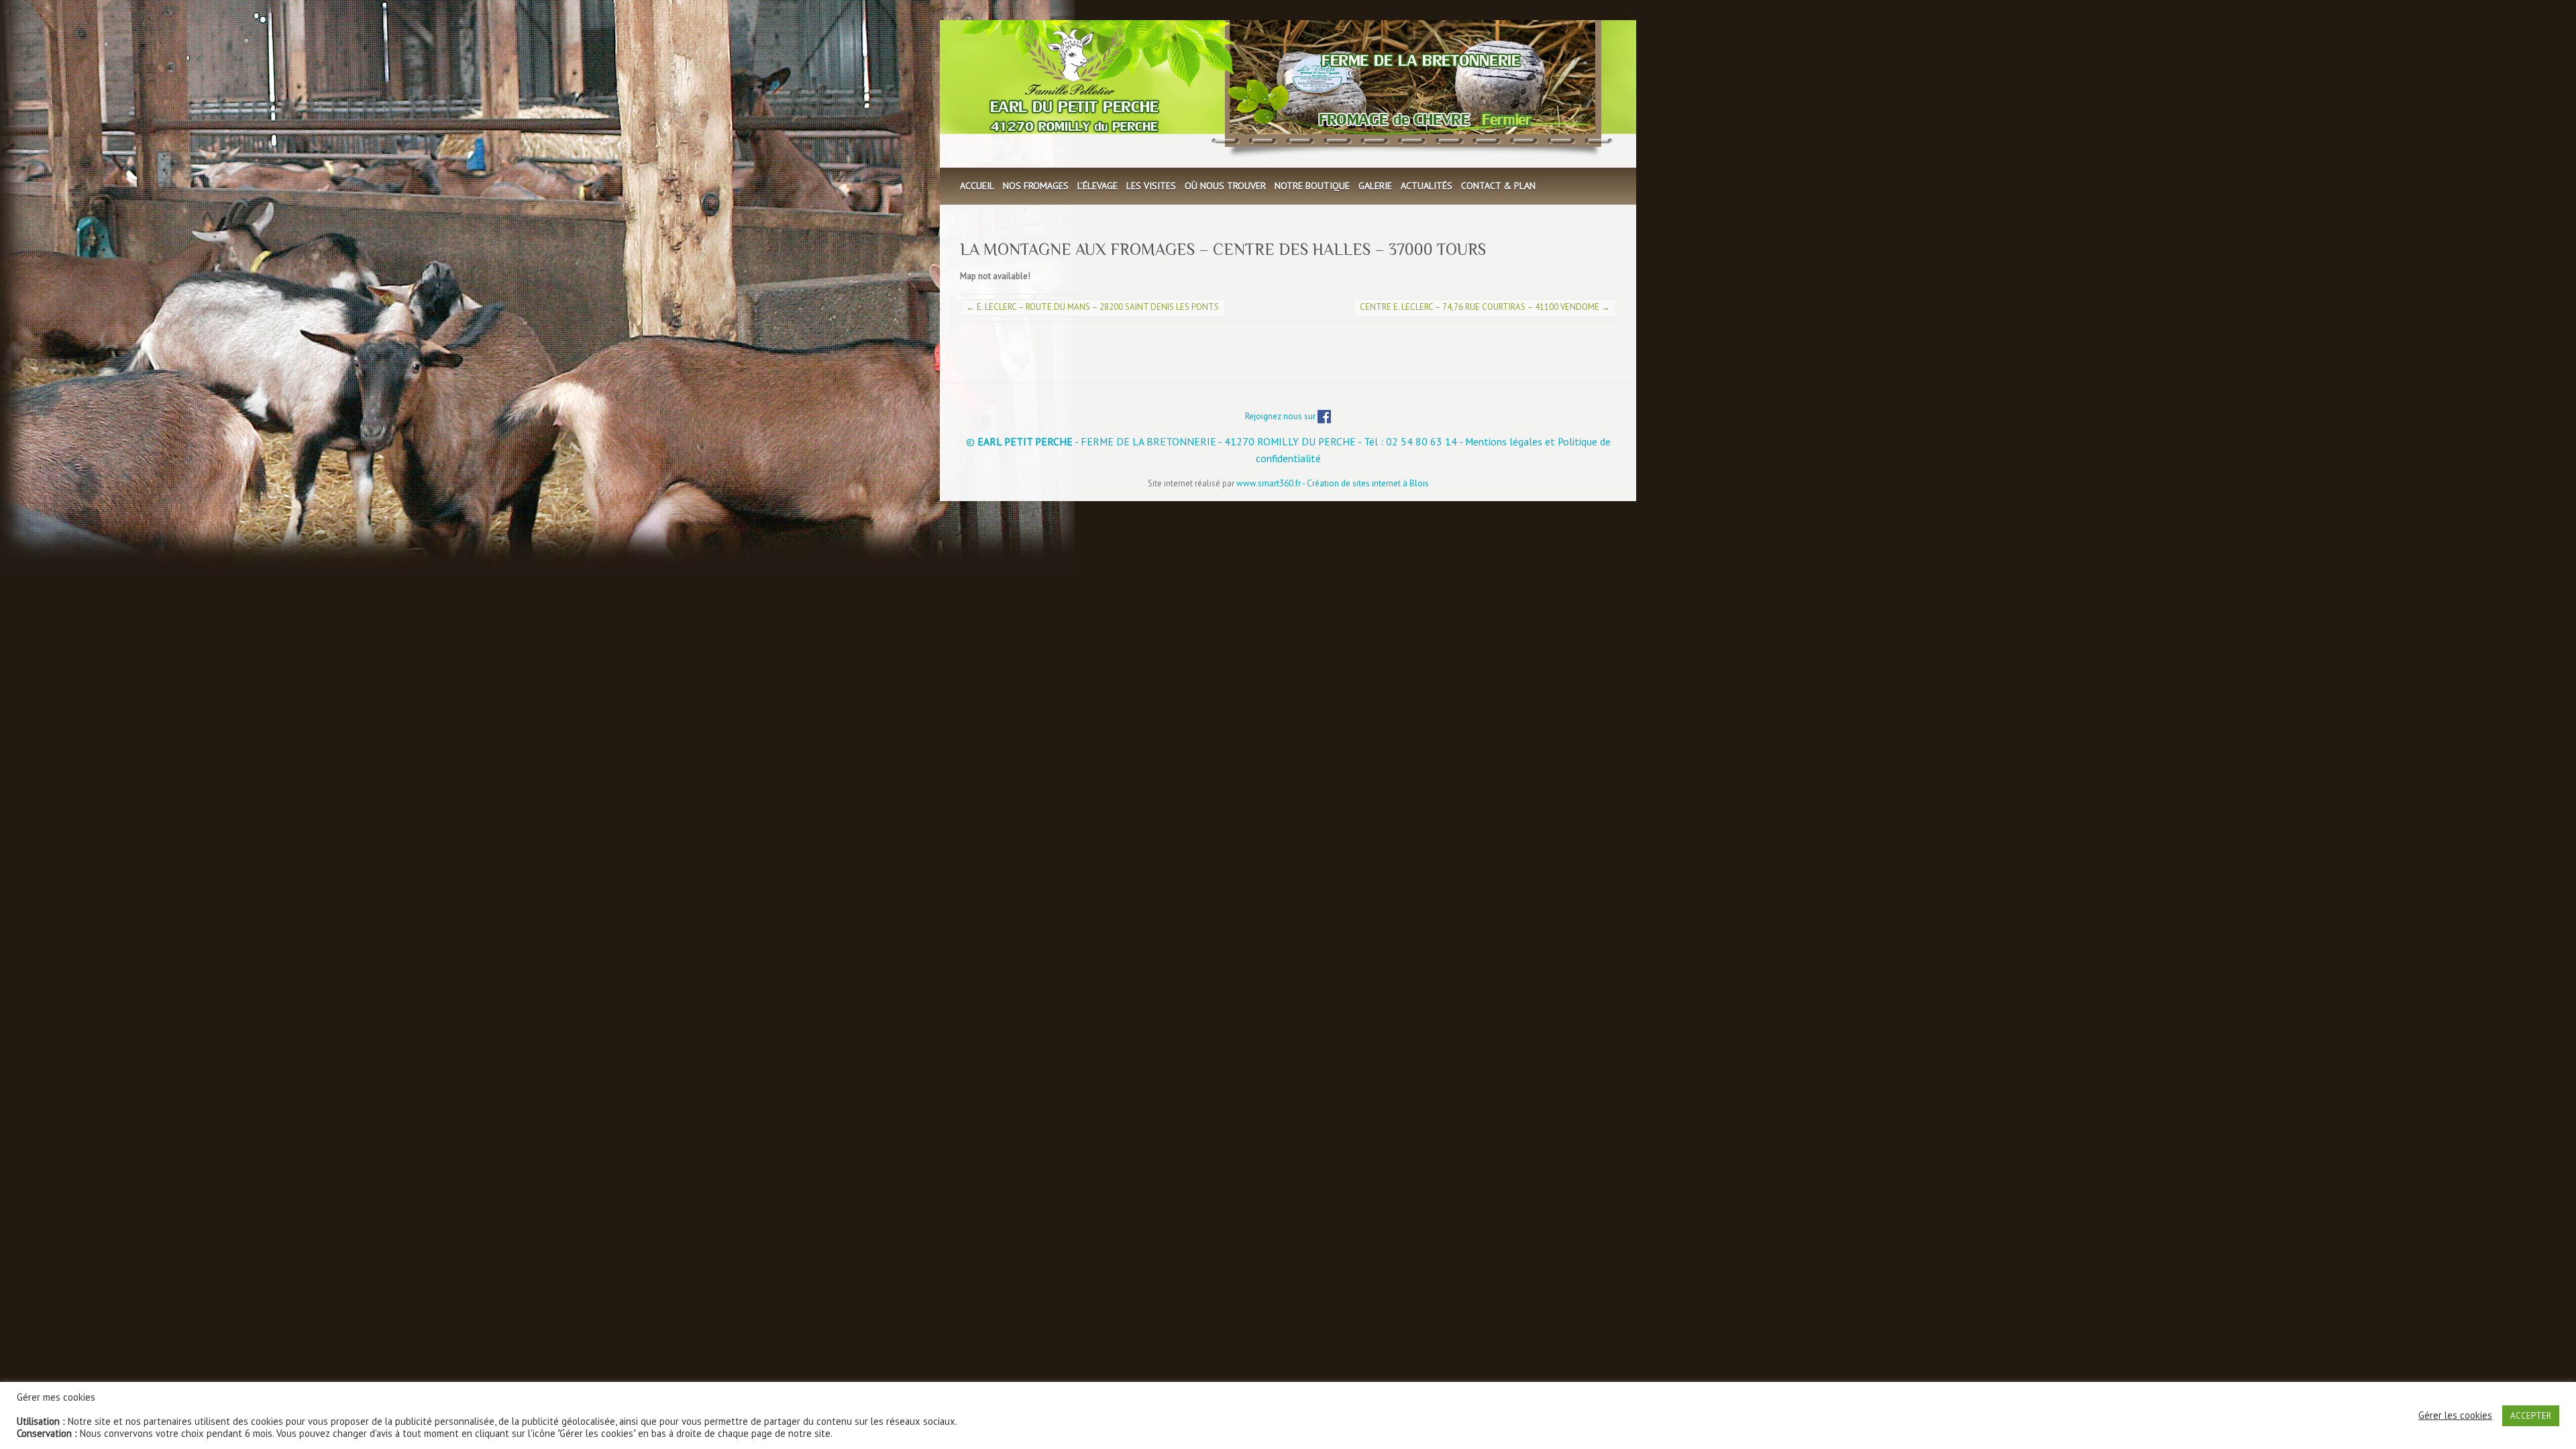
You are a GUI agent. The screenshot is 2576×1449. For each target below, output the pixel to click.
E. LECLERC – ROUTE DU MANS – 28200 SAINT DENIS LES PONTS (1092, 307)
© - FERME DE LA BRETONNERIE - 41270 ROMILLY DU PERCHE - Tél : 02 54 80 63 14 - (1216, 441)
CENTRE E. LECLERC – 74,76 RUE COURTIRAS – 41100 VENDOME (1485, 307)
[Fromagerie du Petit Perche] (1287, 94)
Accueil (977, 186)
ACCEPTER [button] (2531, 1416)
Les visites (1151, 186)
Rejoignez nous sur (1281, 416)
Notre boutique (1312, 186)
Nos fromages (1036, 186)
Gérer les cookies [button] (2455, 1415)
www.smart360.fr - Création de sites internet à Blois (1333, 483)
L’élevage (1097, 186)
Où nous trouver (1225, 186)
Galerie (1375, 186)
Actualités (1427, 186)
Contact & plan (1498, 186)
